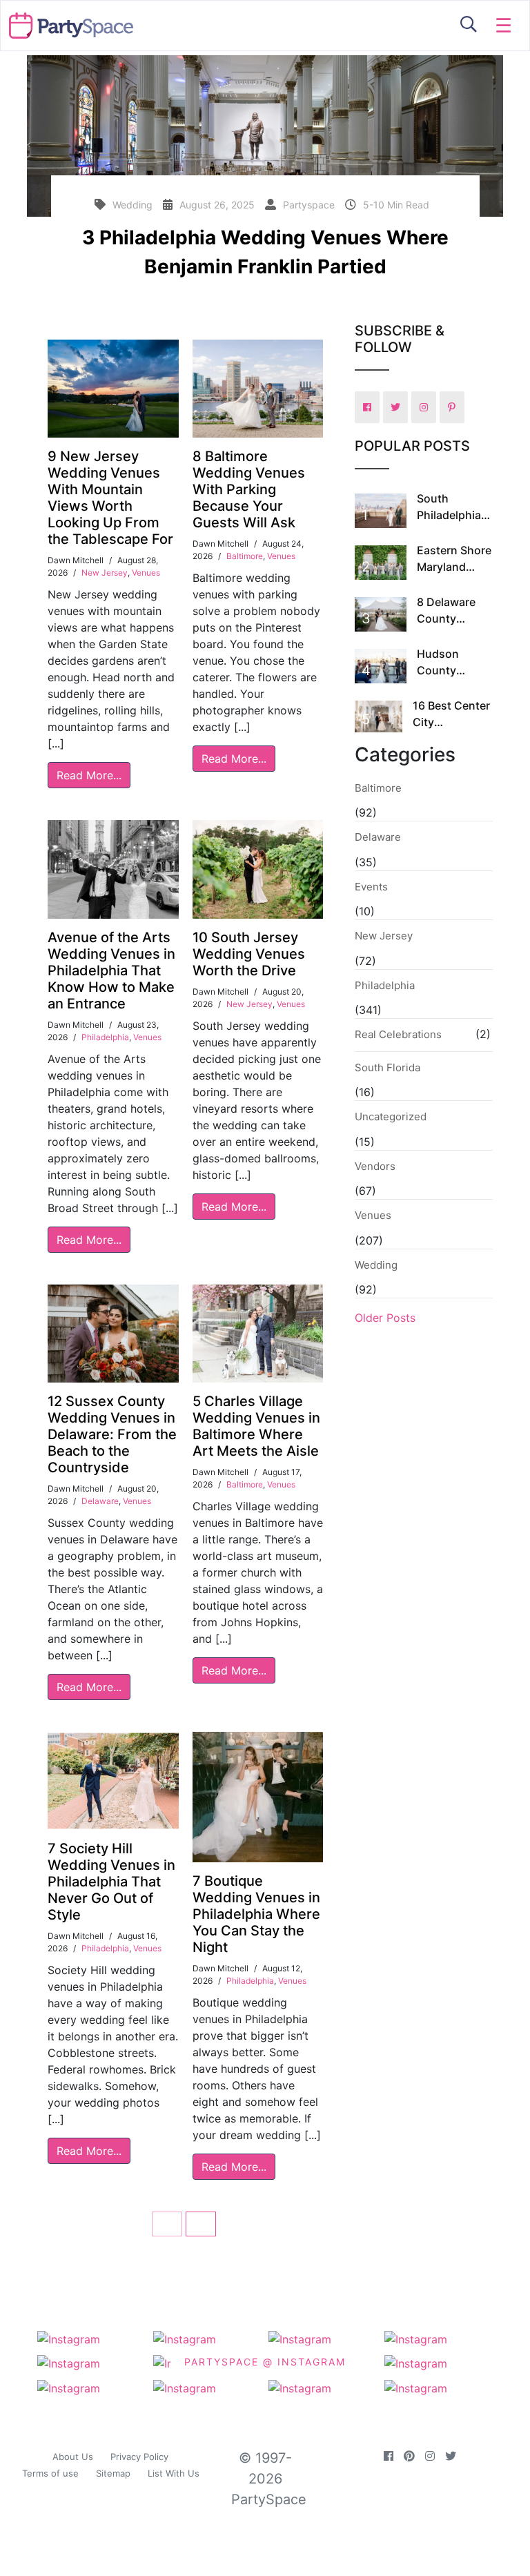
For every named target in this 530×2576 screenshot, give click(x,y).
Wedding (376, 1265)
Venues (146, 573)
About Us (73, 2457)
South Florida (387, 1067)
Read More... (89, 775)
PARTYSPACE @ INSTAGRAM (265, 2361)
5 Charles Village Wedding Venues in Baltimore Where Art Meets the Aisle (256, 1426)
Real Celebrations (398, 1034)
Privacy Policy (139, 2457)
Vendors (375, 1166)
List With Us (174, 2473)
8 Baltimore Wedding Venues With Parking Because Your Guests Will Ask (249, 489)
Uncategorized (391, 1116)
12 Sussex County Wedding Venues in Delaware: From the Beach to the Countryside (112, 1434)
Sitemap (113, 2473)
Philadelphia (105, 1037)
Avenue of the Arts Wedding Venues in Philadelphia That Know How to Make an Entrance (111, 970)
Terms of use (50, 2473)
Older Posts (385, 1318)
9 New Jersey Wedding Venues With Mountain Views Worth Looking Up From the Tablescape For (110, 498)
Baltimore (245, 556)
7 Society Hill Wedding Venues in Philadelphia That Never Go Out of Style (111, 1882)
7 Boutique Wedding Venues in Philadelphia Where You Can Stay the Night (256, 1914)
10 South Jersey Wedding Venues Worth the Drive (249, 954)
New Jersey (105, 573)
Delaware (100, 1501)
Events (371, 887)
